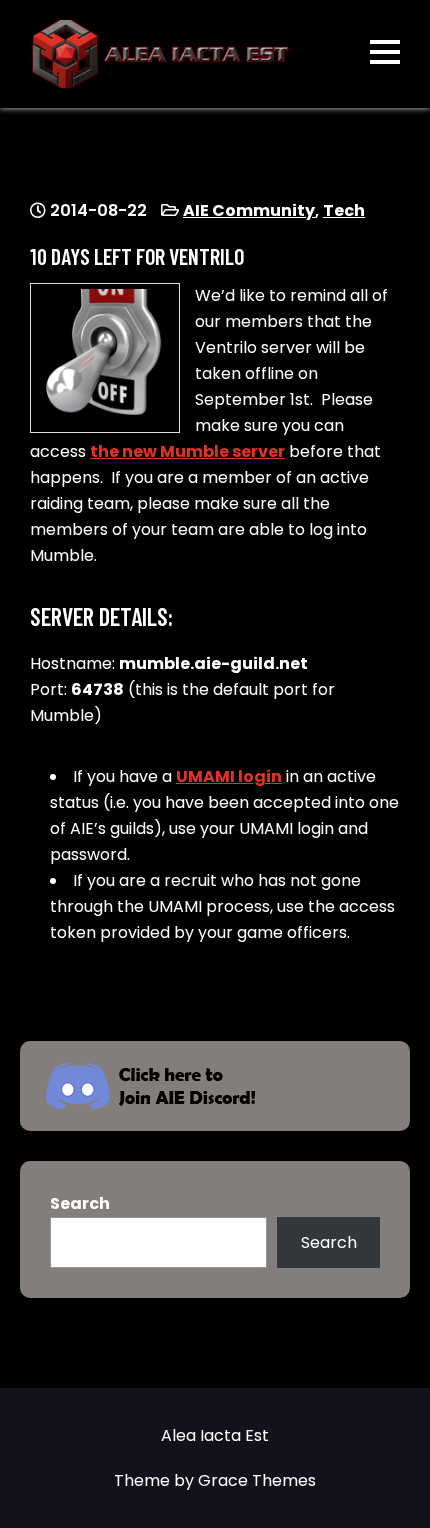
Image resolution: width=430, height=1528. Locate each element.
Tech (344, 210)
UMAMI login (229, 776)
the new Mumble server (187, 451)
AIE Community (249, 210)
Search (80, 1203)
